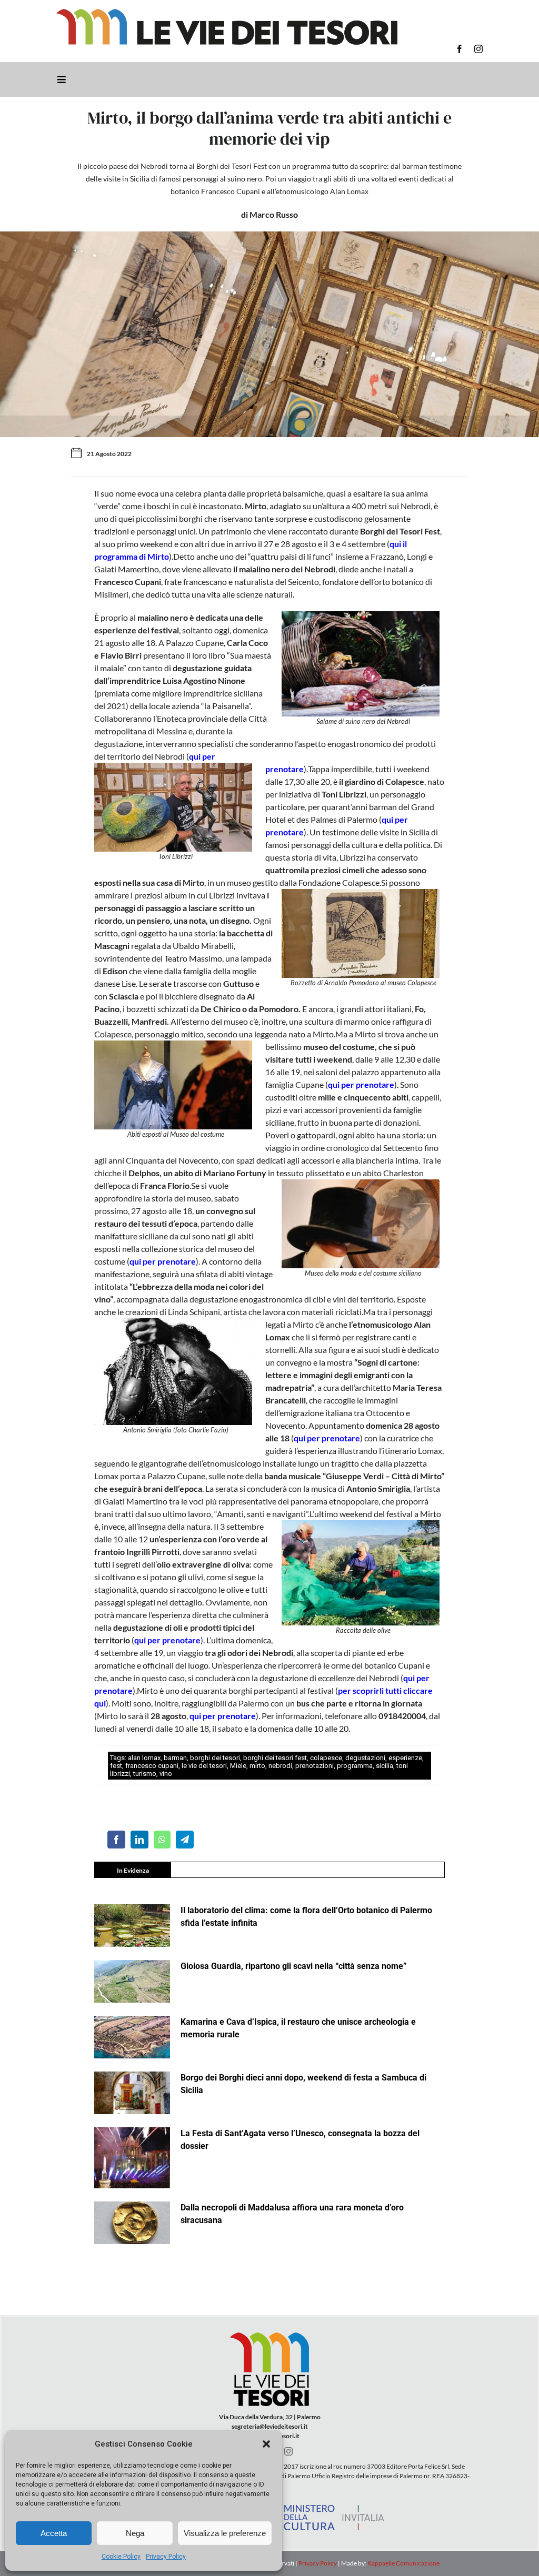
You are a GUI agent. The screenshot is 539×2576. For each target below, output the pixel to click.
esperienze (405, 1758)
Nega (135, 2533)
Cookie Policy (121, 2557)
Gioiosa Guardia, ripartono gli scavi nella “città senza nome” (294, 1966)
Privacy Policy (166, 2557)
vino (166, 1774)
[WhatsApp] (162, 1840)
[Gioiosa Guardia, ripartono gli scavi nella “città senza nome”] (132, 1981)
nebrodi (280, 1766)
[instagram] (478, 49)
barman (175, 1758)
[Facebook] (116, 1840)
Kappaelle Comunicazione (403, 2563)
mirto (257, 1766)
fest (116, 1766)
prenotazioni (315, 1766)
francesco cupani (152, 1766)
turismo (145, 1774)
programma (355, 1766)
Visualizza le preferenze (225, 2533)
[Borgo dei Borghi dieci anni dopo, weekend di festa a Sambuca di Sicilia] (132, 2093)
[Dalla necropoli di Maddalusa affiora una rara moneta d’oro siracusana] (132, 2223)
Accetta (54, 2533)
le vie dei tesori (204, 1766)
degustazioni (365, 1758)
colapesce (326, 1758)
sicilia (385, 1766)
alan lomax (144, 1758)
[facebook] (460, 49)
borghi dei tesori (215, 1758)
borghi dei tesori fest (275, 1758)
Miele (238, 1766)
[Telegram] (185, 1840)
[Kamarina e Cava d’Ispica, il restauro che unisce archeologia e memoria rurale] (132, 2037)
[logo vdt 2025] (227, 13)
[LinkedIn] (139, 1840)
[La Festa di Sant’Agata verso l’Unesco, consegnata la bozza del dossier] (132, 2158)
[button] (266, 2444)
